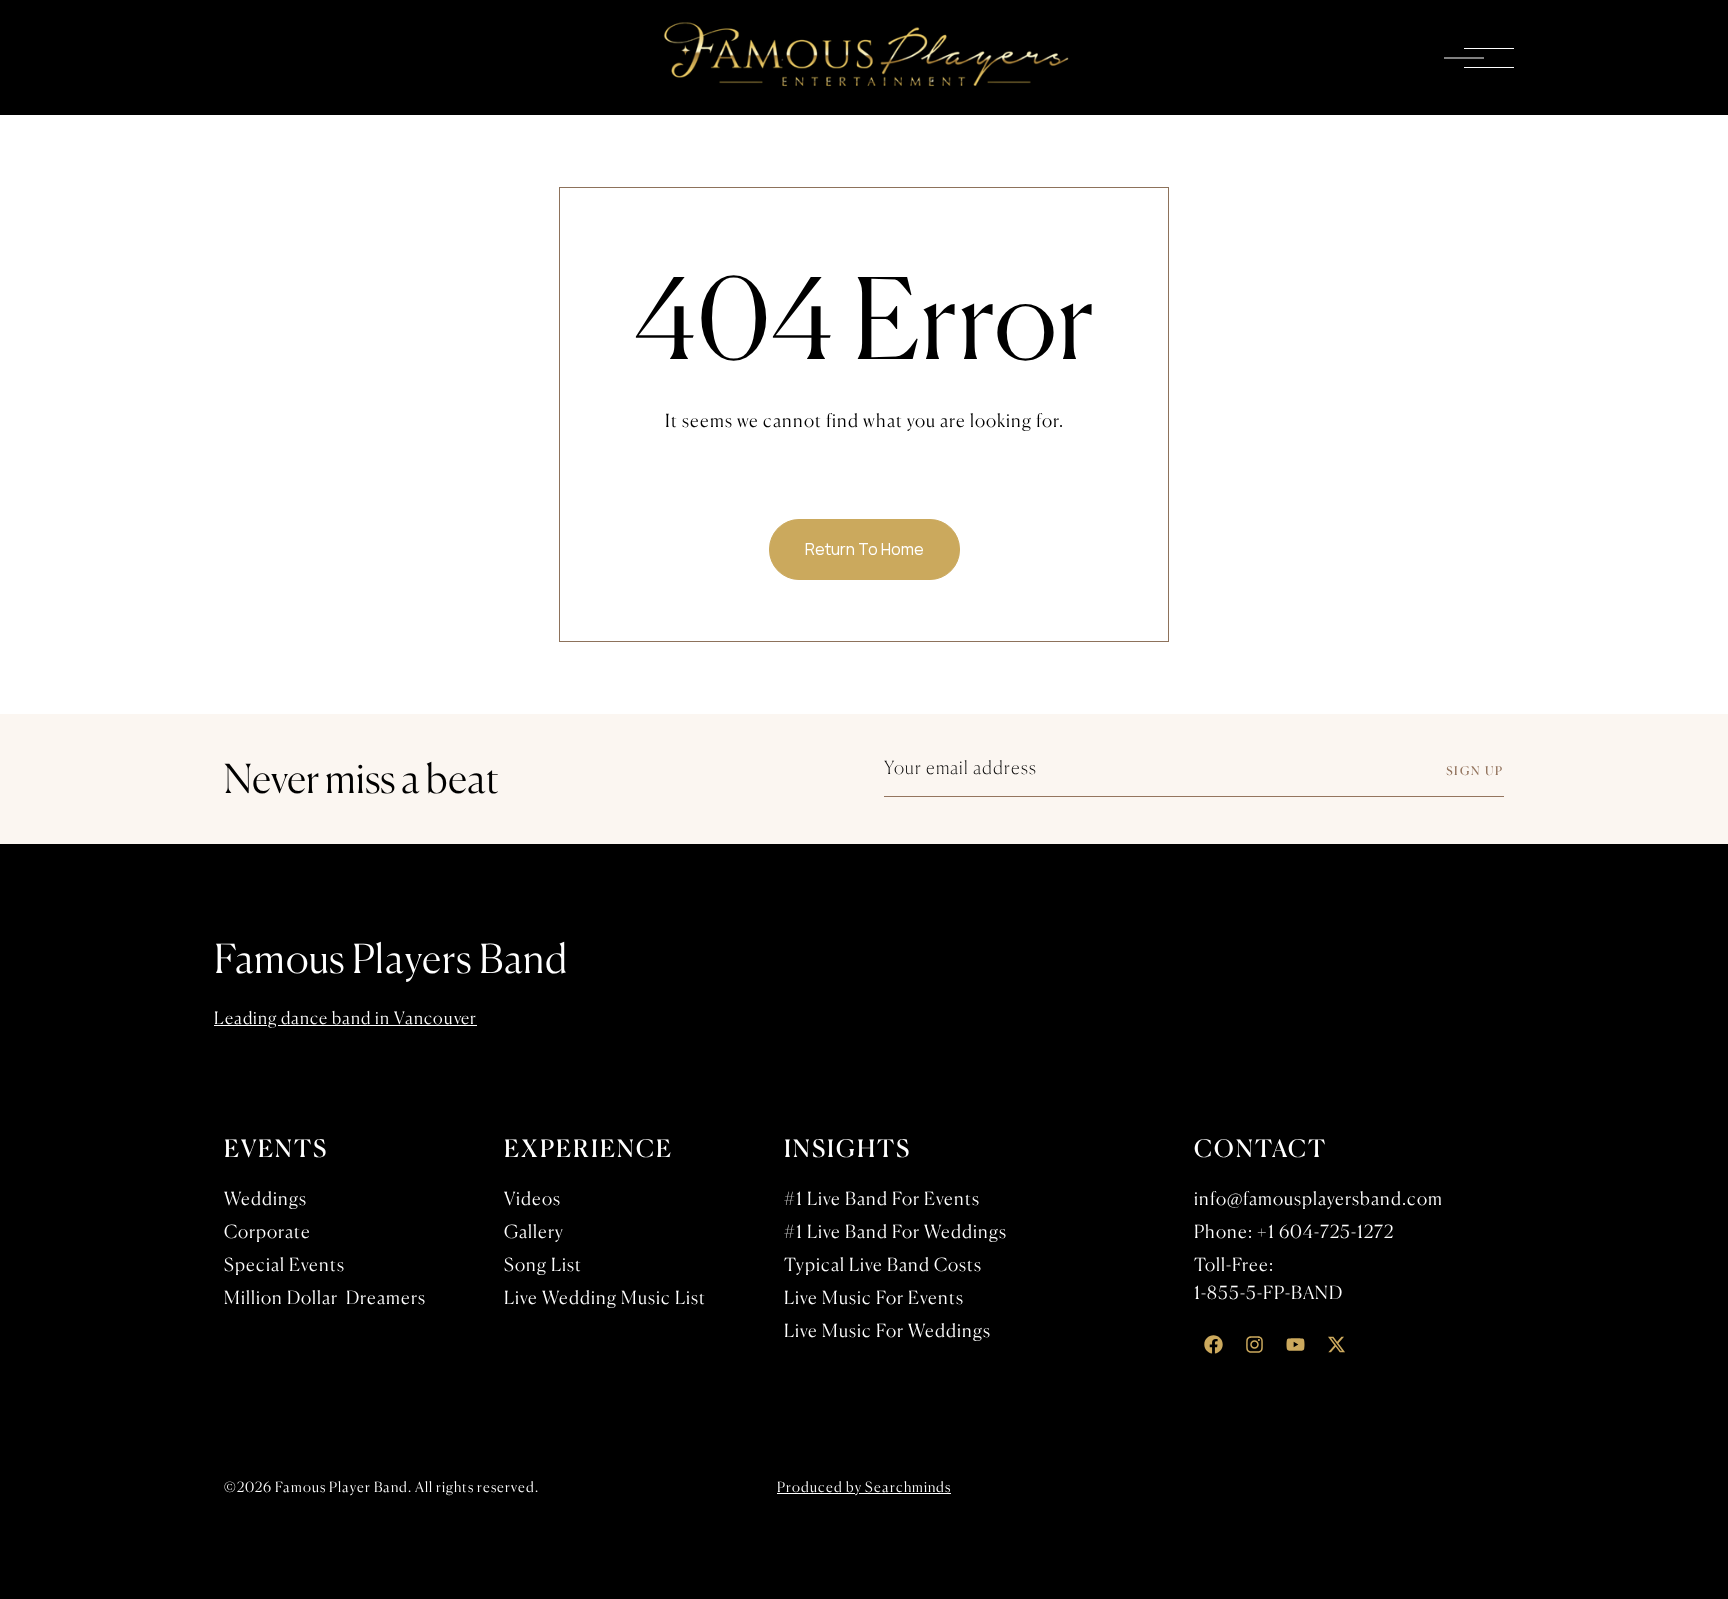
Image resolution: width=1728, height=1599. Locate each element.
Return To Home (864, 549)
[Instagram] (1254, 1345)
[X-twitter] (1336, 1345)
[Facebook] (1213, 1345)
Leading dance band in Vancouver (345, 1017)
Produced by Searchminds (864, 1486)
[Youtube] (1295, 1345)
